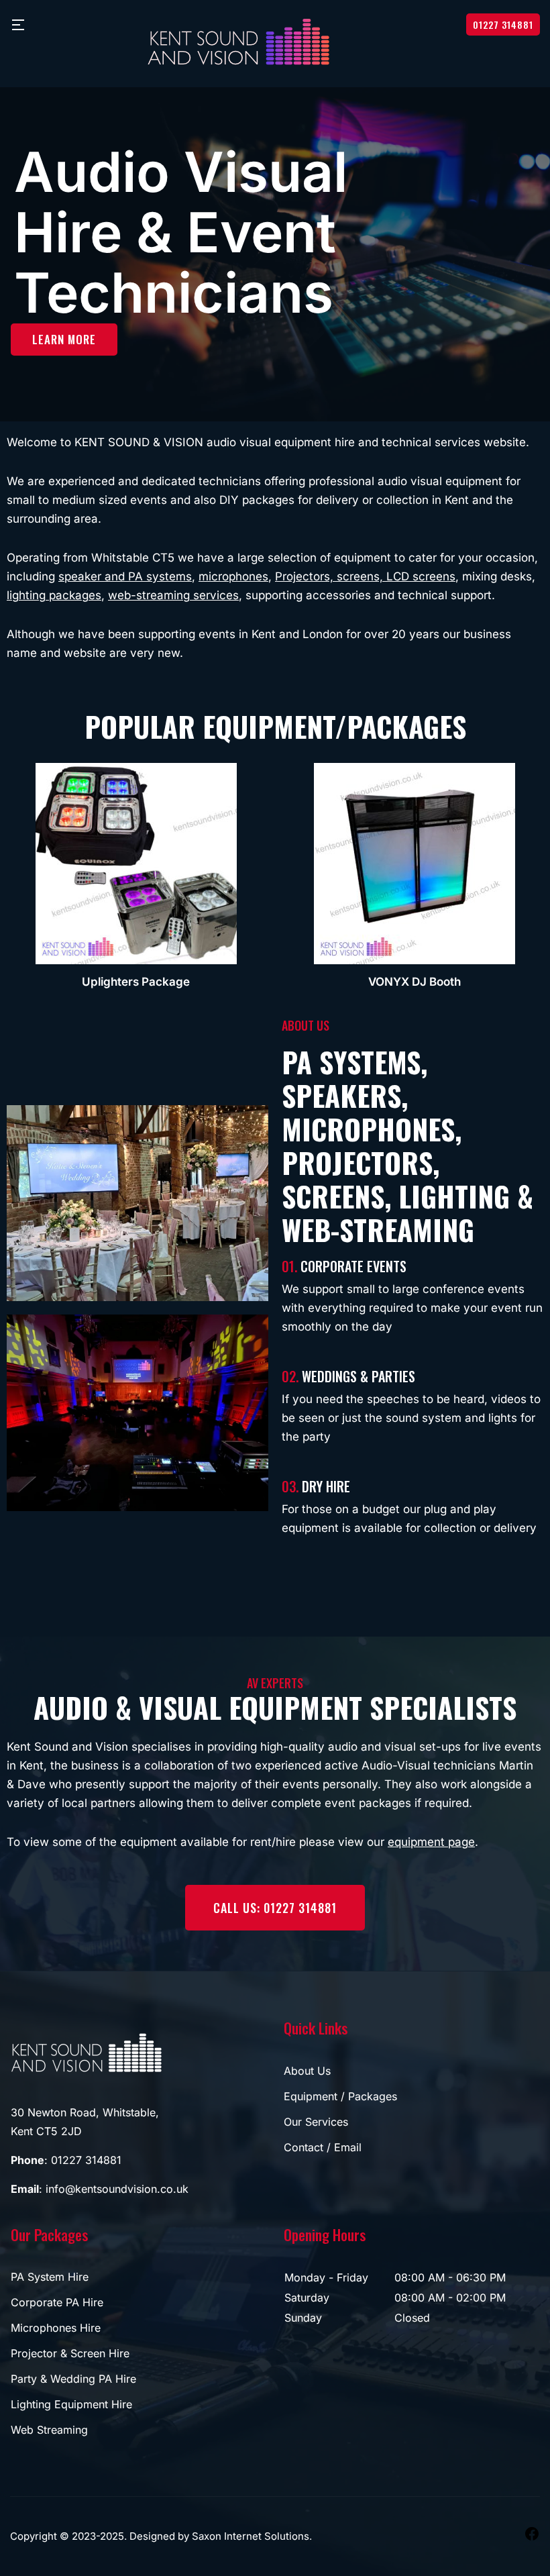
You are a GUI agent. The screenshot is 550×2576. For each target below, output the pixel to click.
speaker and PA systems (125, 576)
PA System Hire (50, 2277)
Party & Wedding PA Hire (73, 2379)
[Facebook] (532, 2533)
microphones (233, 576)
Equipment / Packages (340, 2096)
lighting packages (54, 595)
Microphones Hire (56, 2328)
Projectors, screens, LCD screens (365, 576)
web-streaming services (173, 595)
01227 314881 (503, 24)
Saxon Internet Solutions (251, 2536)
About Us (307, 2071)
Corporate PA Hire (57, 2302)
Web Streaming (49, 2430)
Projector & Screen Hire (70, 2353)
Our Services (316, 2122)
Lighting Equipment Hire (71, 2404)
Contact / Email (323, 2147)
